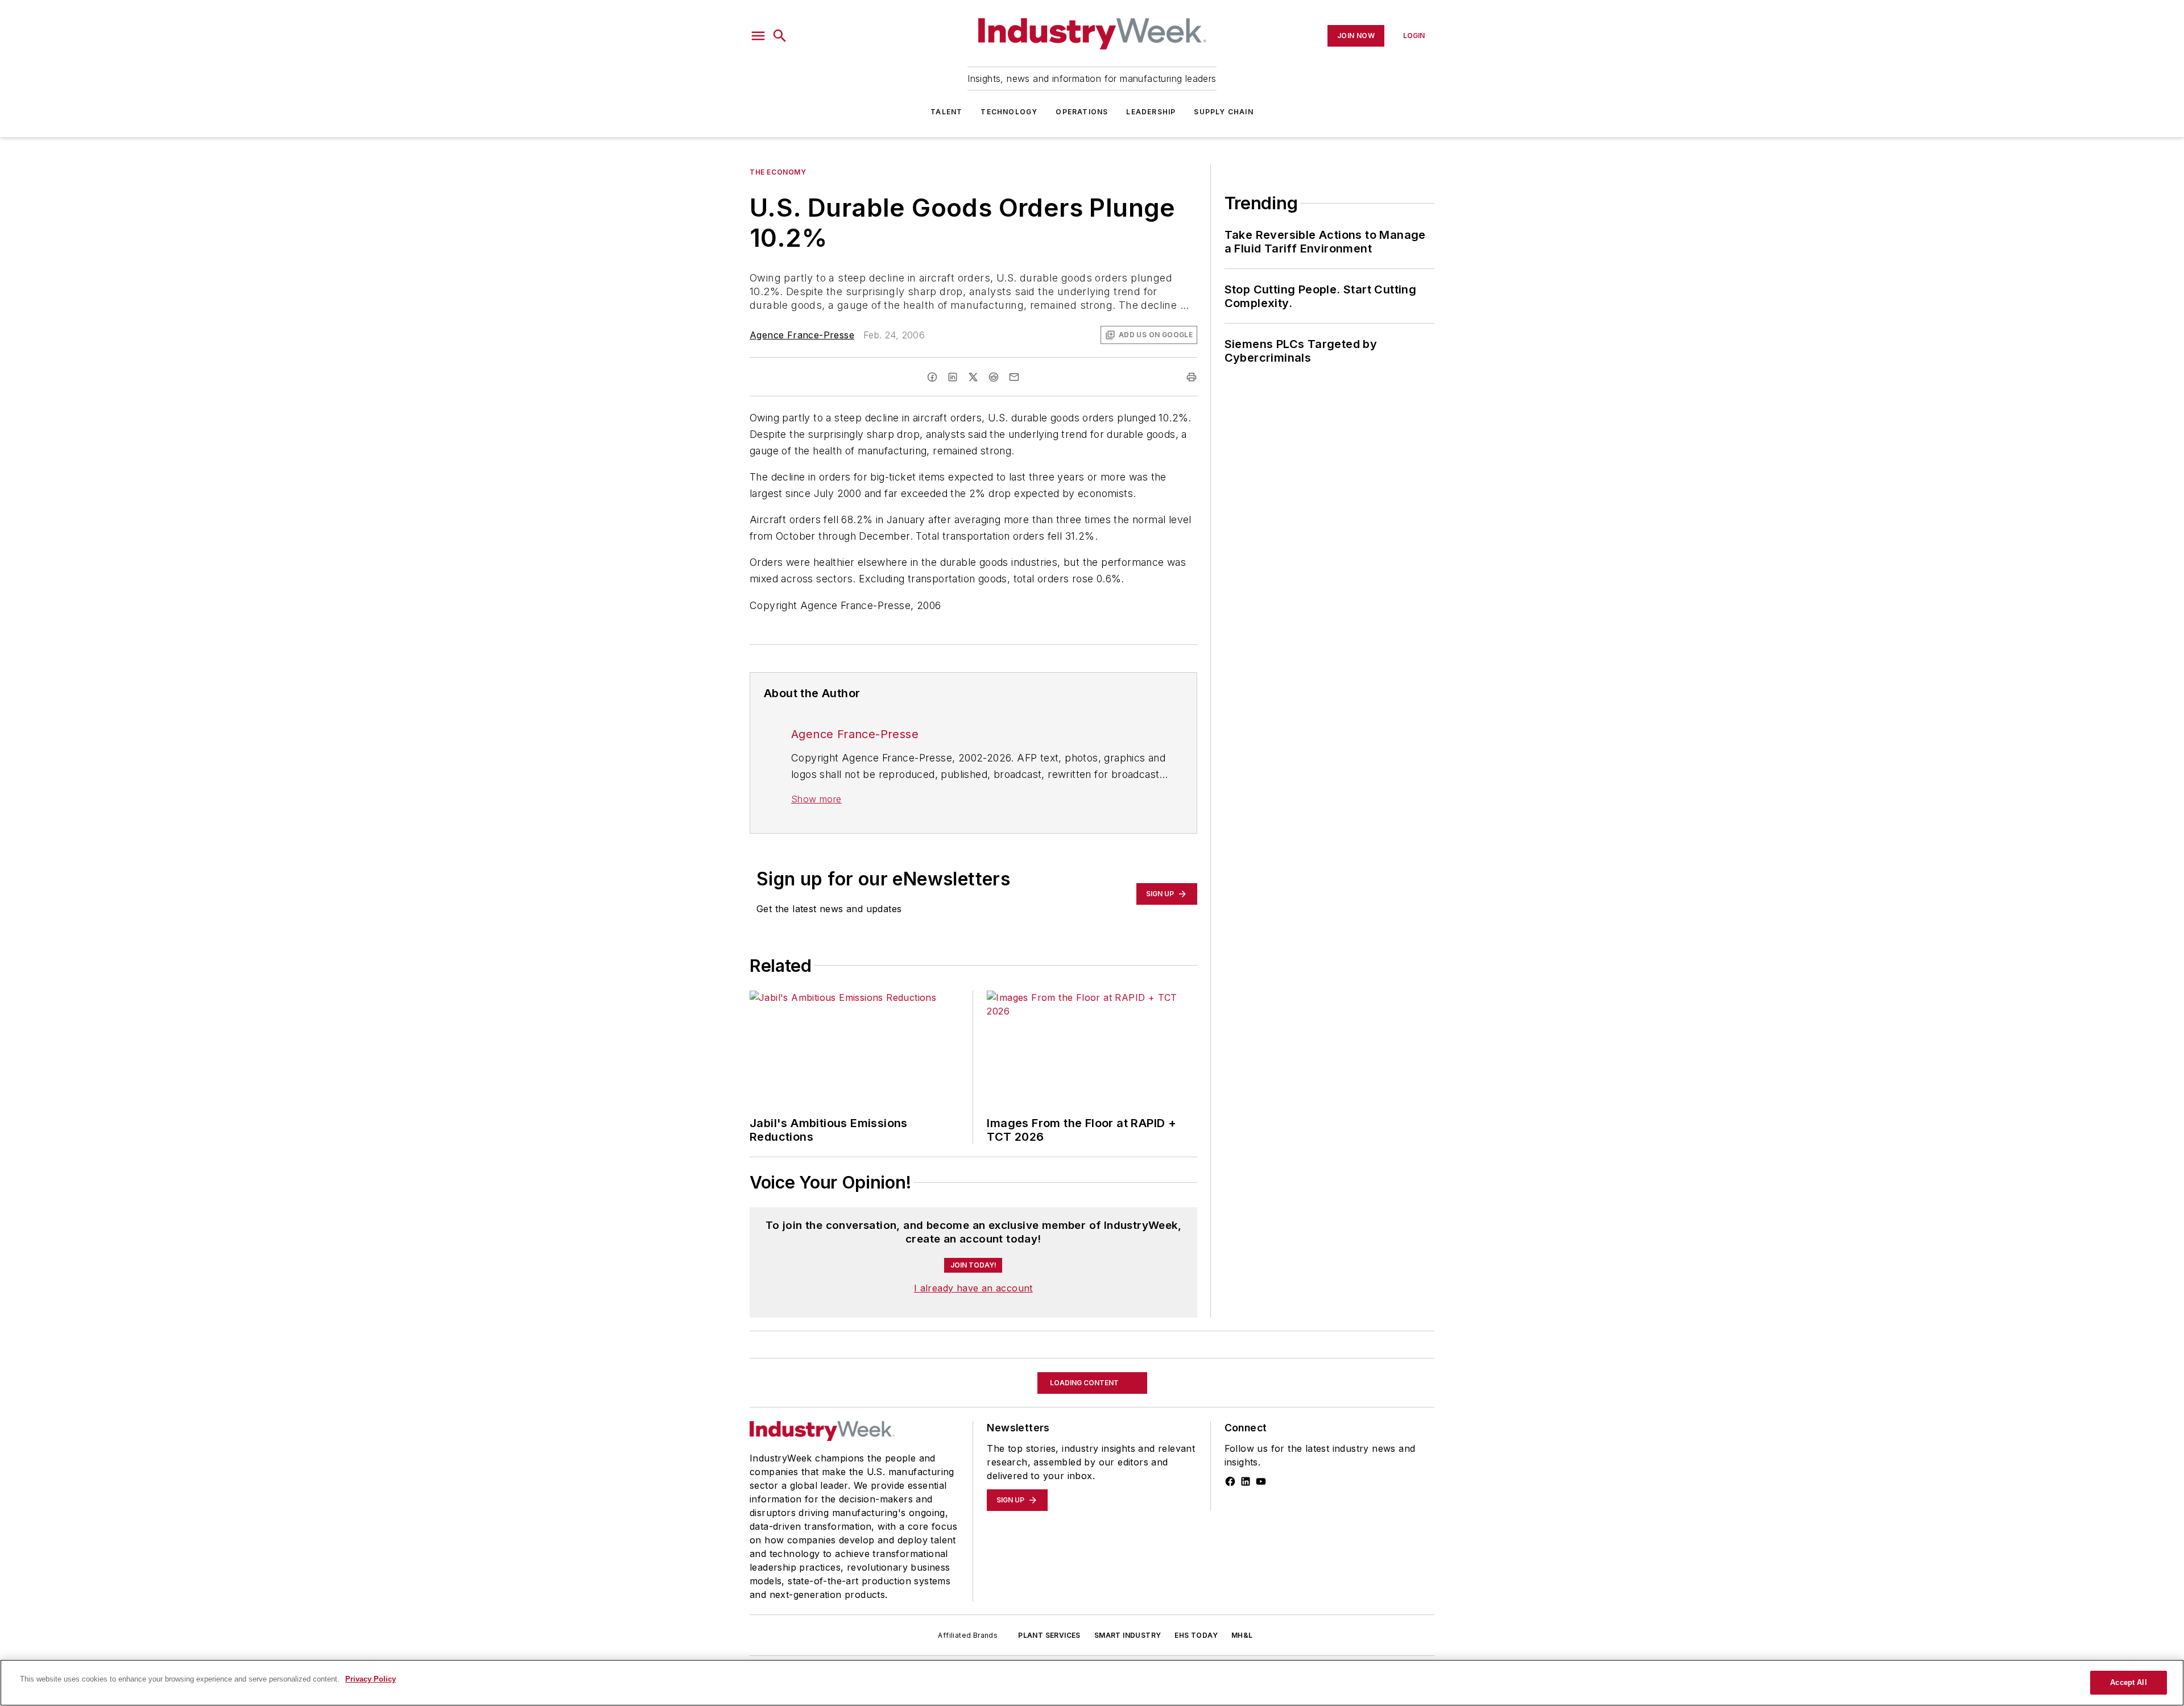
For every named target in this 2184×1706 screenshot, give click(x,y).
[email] (1014, 377)
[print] (1192, 377)
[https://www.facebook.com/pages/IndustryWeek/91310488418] (1230, 1504)
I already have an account (973, 1311)
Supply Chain (1223, 112)
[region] (1092, 1683)
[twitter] (973, 377)
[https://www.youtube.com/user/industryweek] (1261, 1504)
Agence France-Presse (802, 335)
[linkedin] (953, 377)
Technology (1009, 112)
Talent (946, 112)
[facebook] (932, 377)
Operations (1082, 112)
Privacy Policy (371, 1679)
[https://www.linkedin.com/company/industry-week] (1246, 1504)
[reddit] (994, 377)
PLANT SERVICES (1049, 1658)
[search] (780, 36)
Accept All (2128, 1682)
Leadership (1151, 112)
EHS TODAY (1196, 1658)
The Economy (778, 172)
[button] (758, 36)
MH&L (1242, 1658)
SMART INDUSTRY (1128, 1658)
